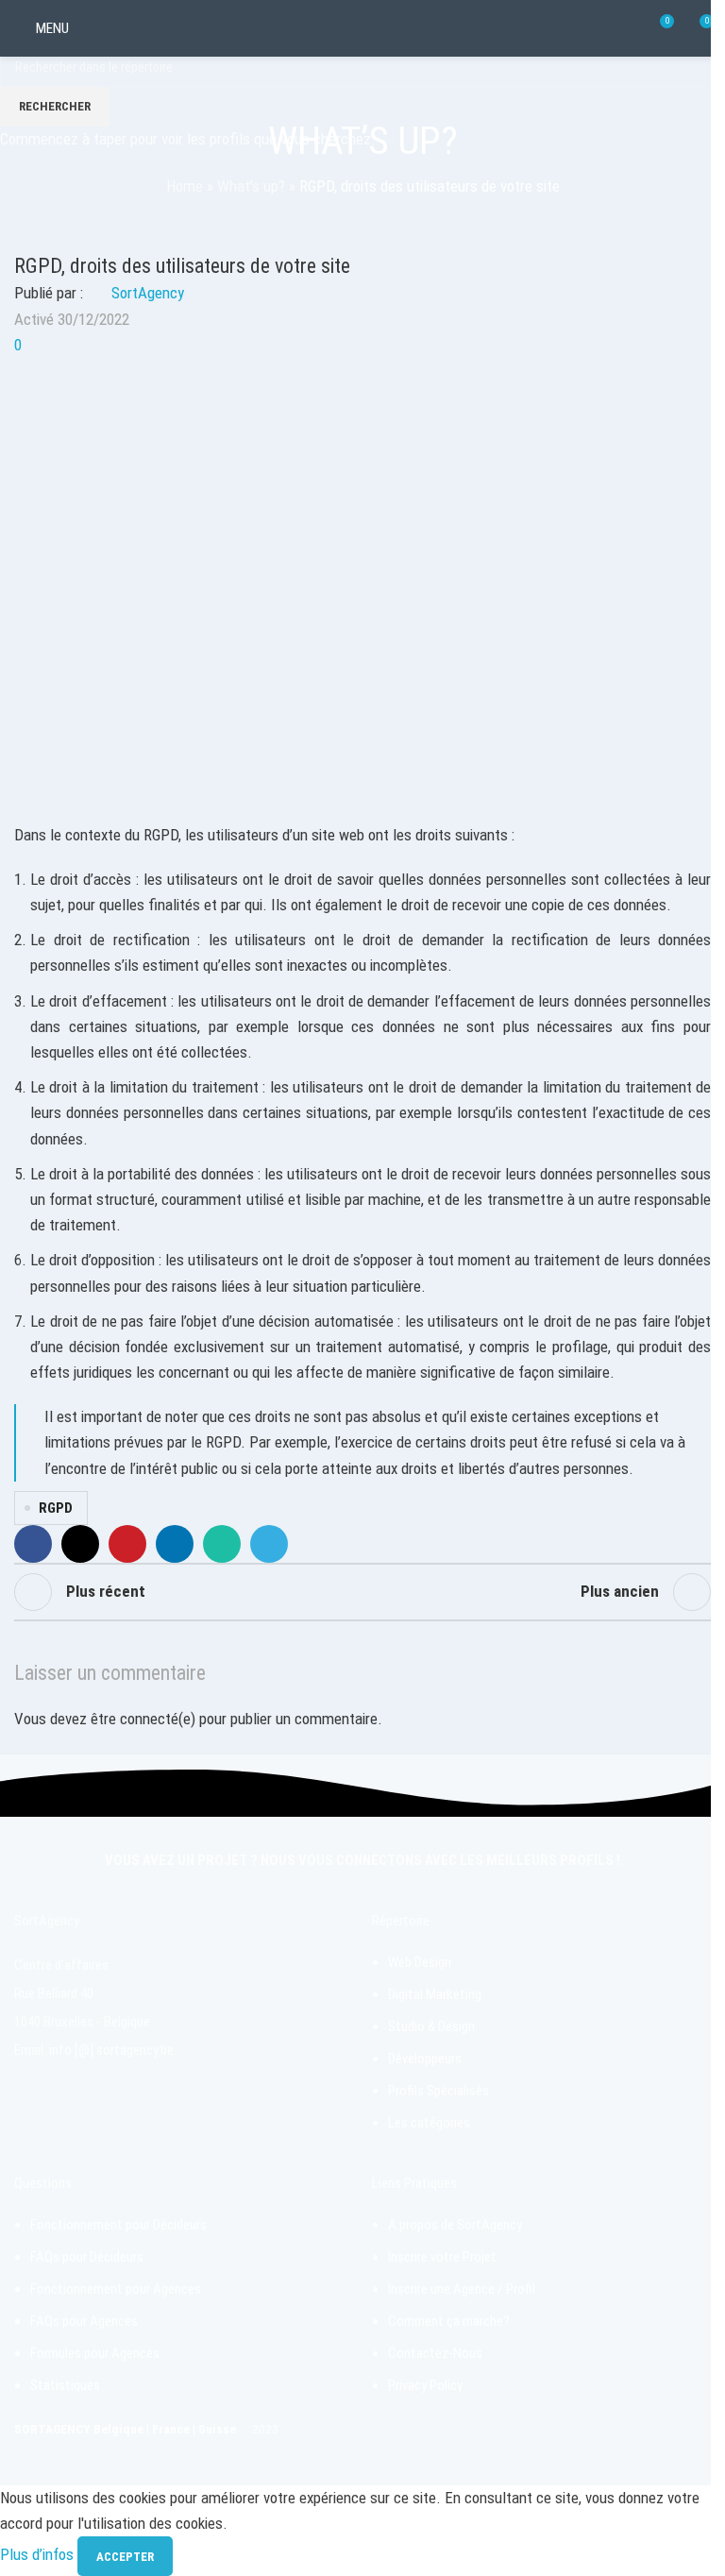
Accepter (125, 2557)
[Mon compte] (95, 28)
